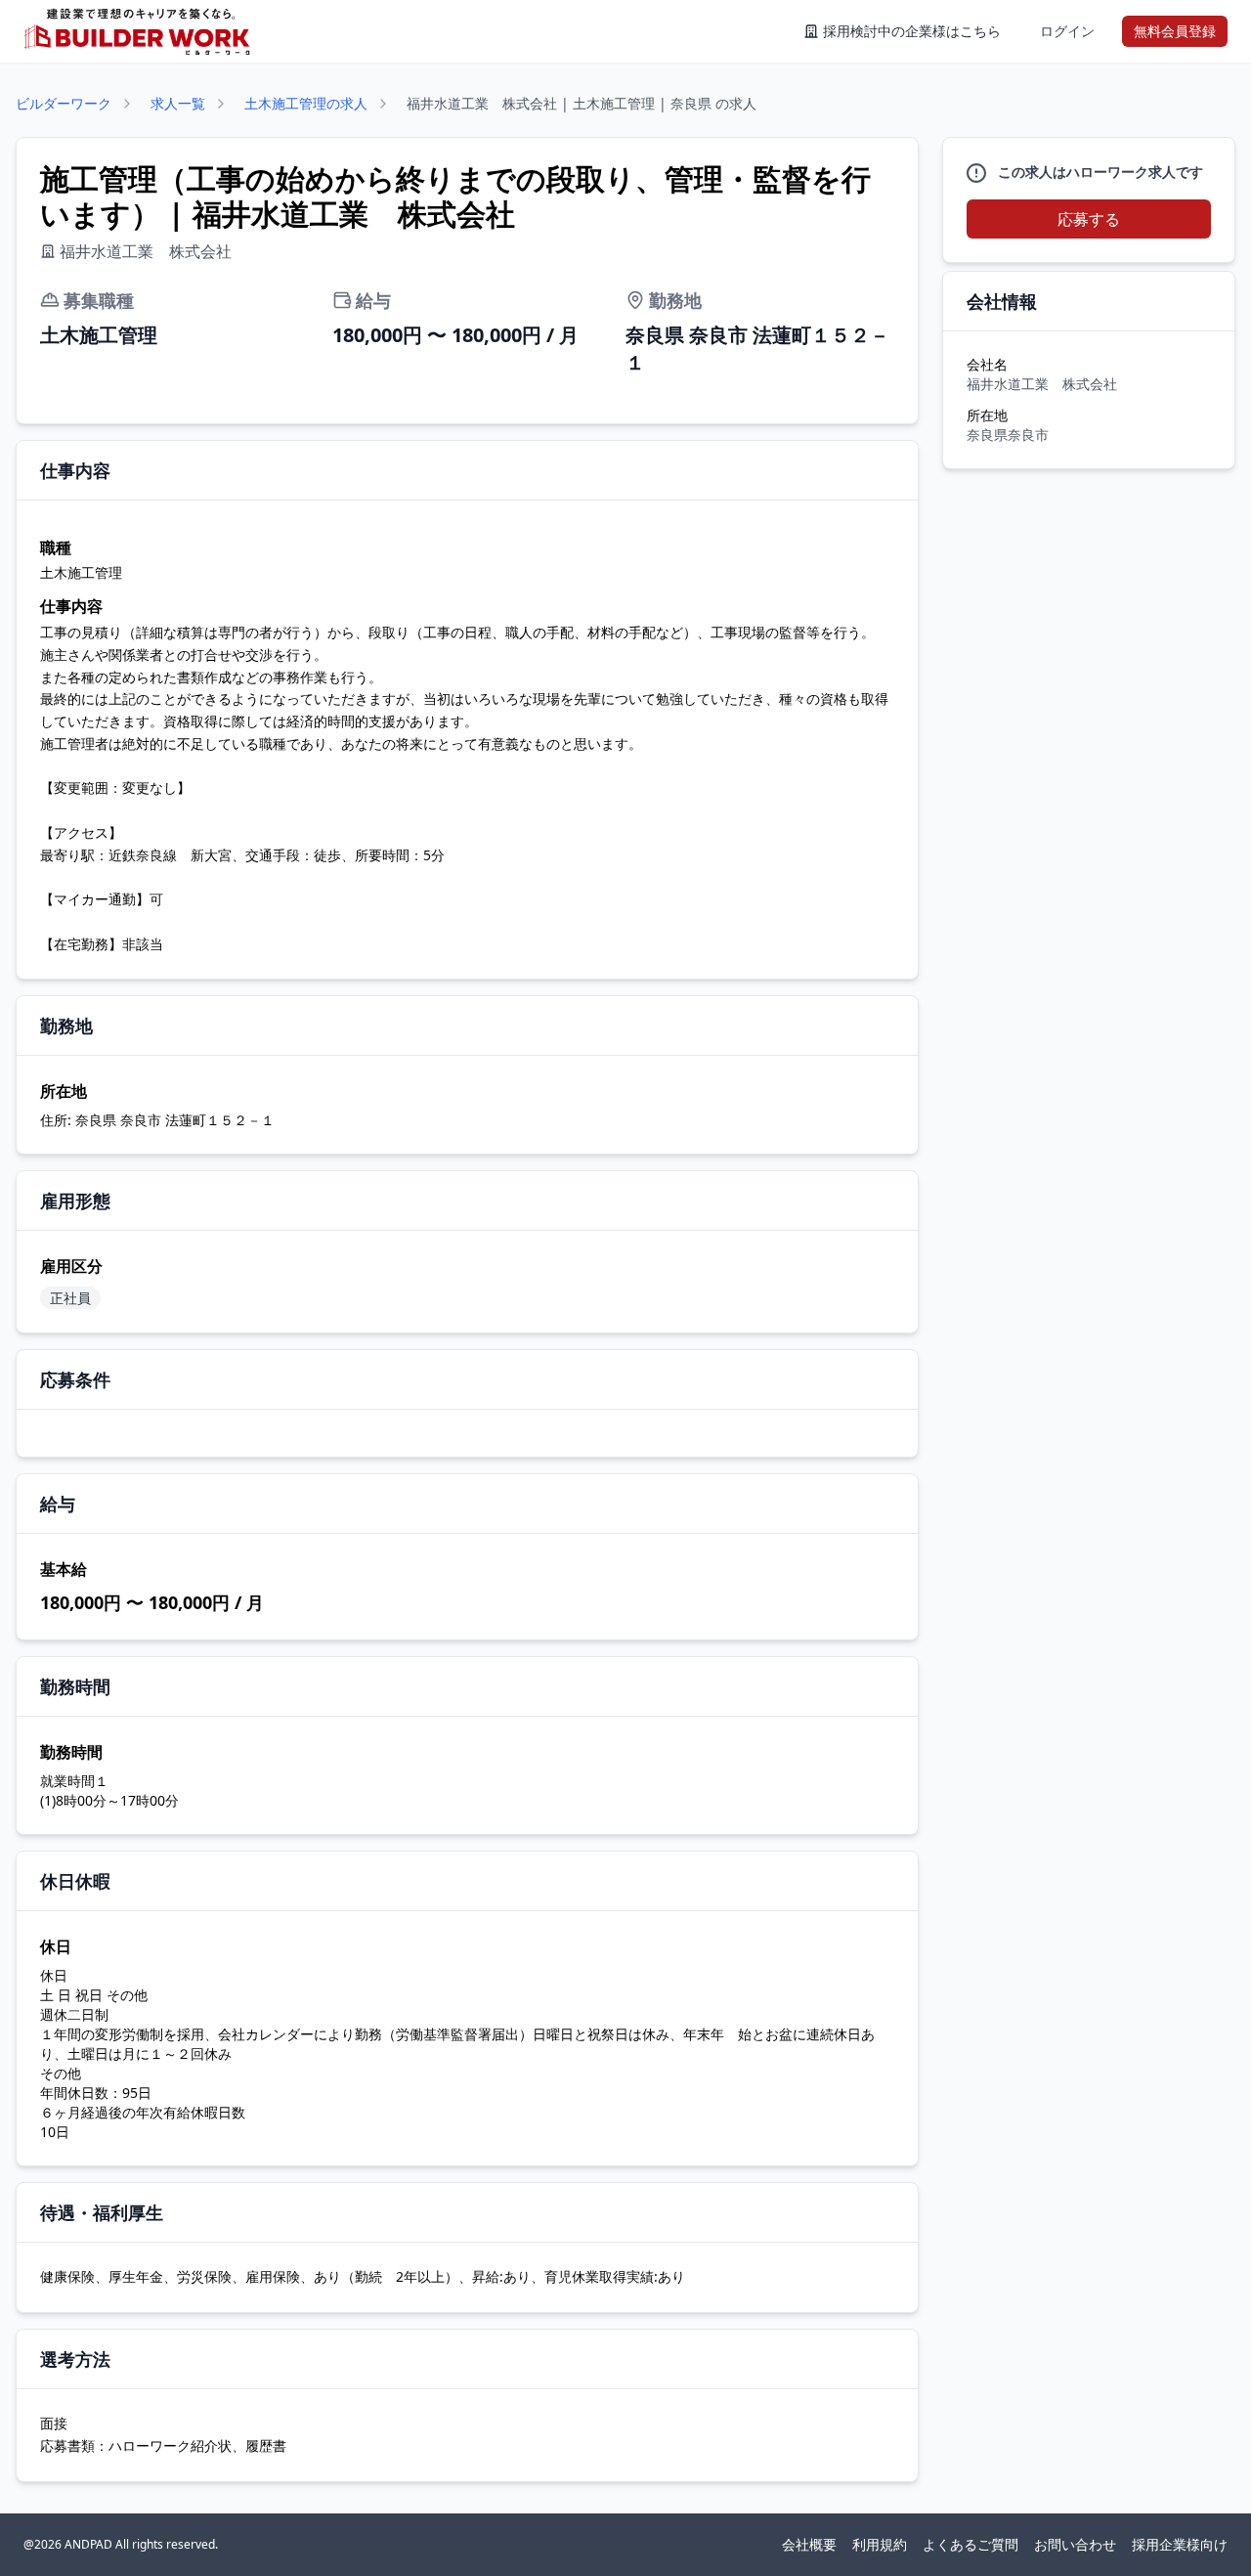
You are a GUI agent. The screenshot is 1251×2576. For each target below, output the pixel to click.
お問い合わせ (1075, 2544)
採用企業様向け (1180, 2544)
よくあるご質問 (971, 2544)
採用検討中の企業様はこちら (912, 31)
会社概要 (809, 2544)
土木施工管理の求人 (306, 103)
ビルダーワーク (64, 103)
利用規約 (880, 2544)
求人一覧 (178, 103)
